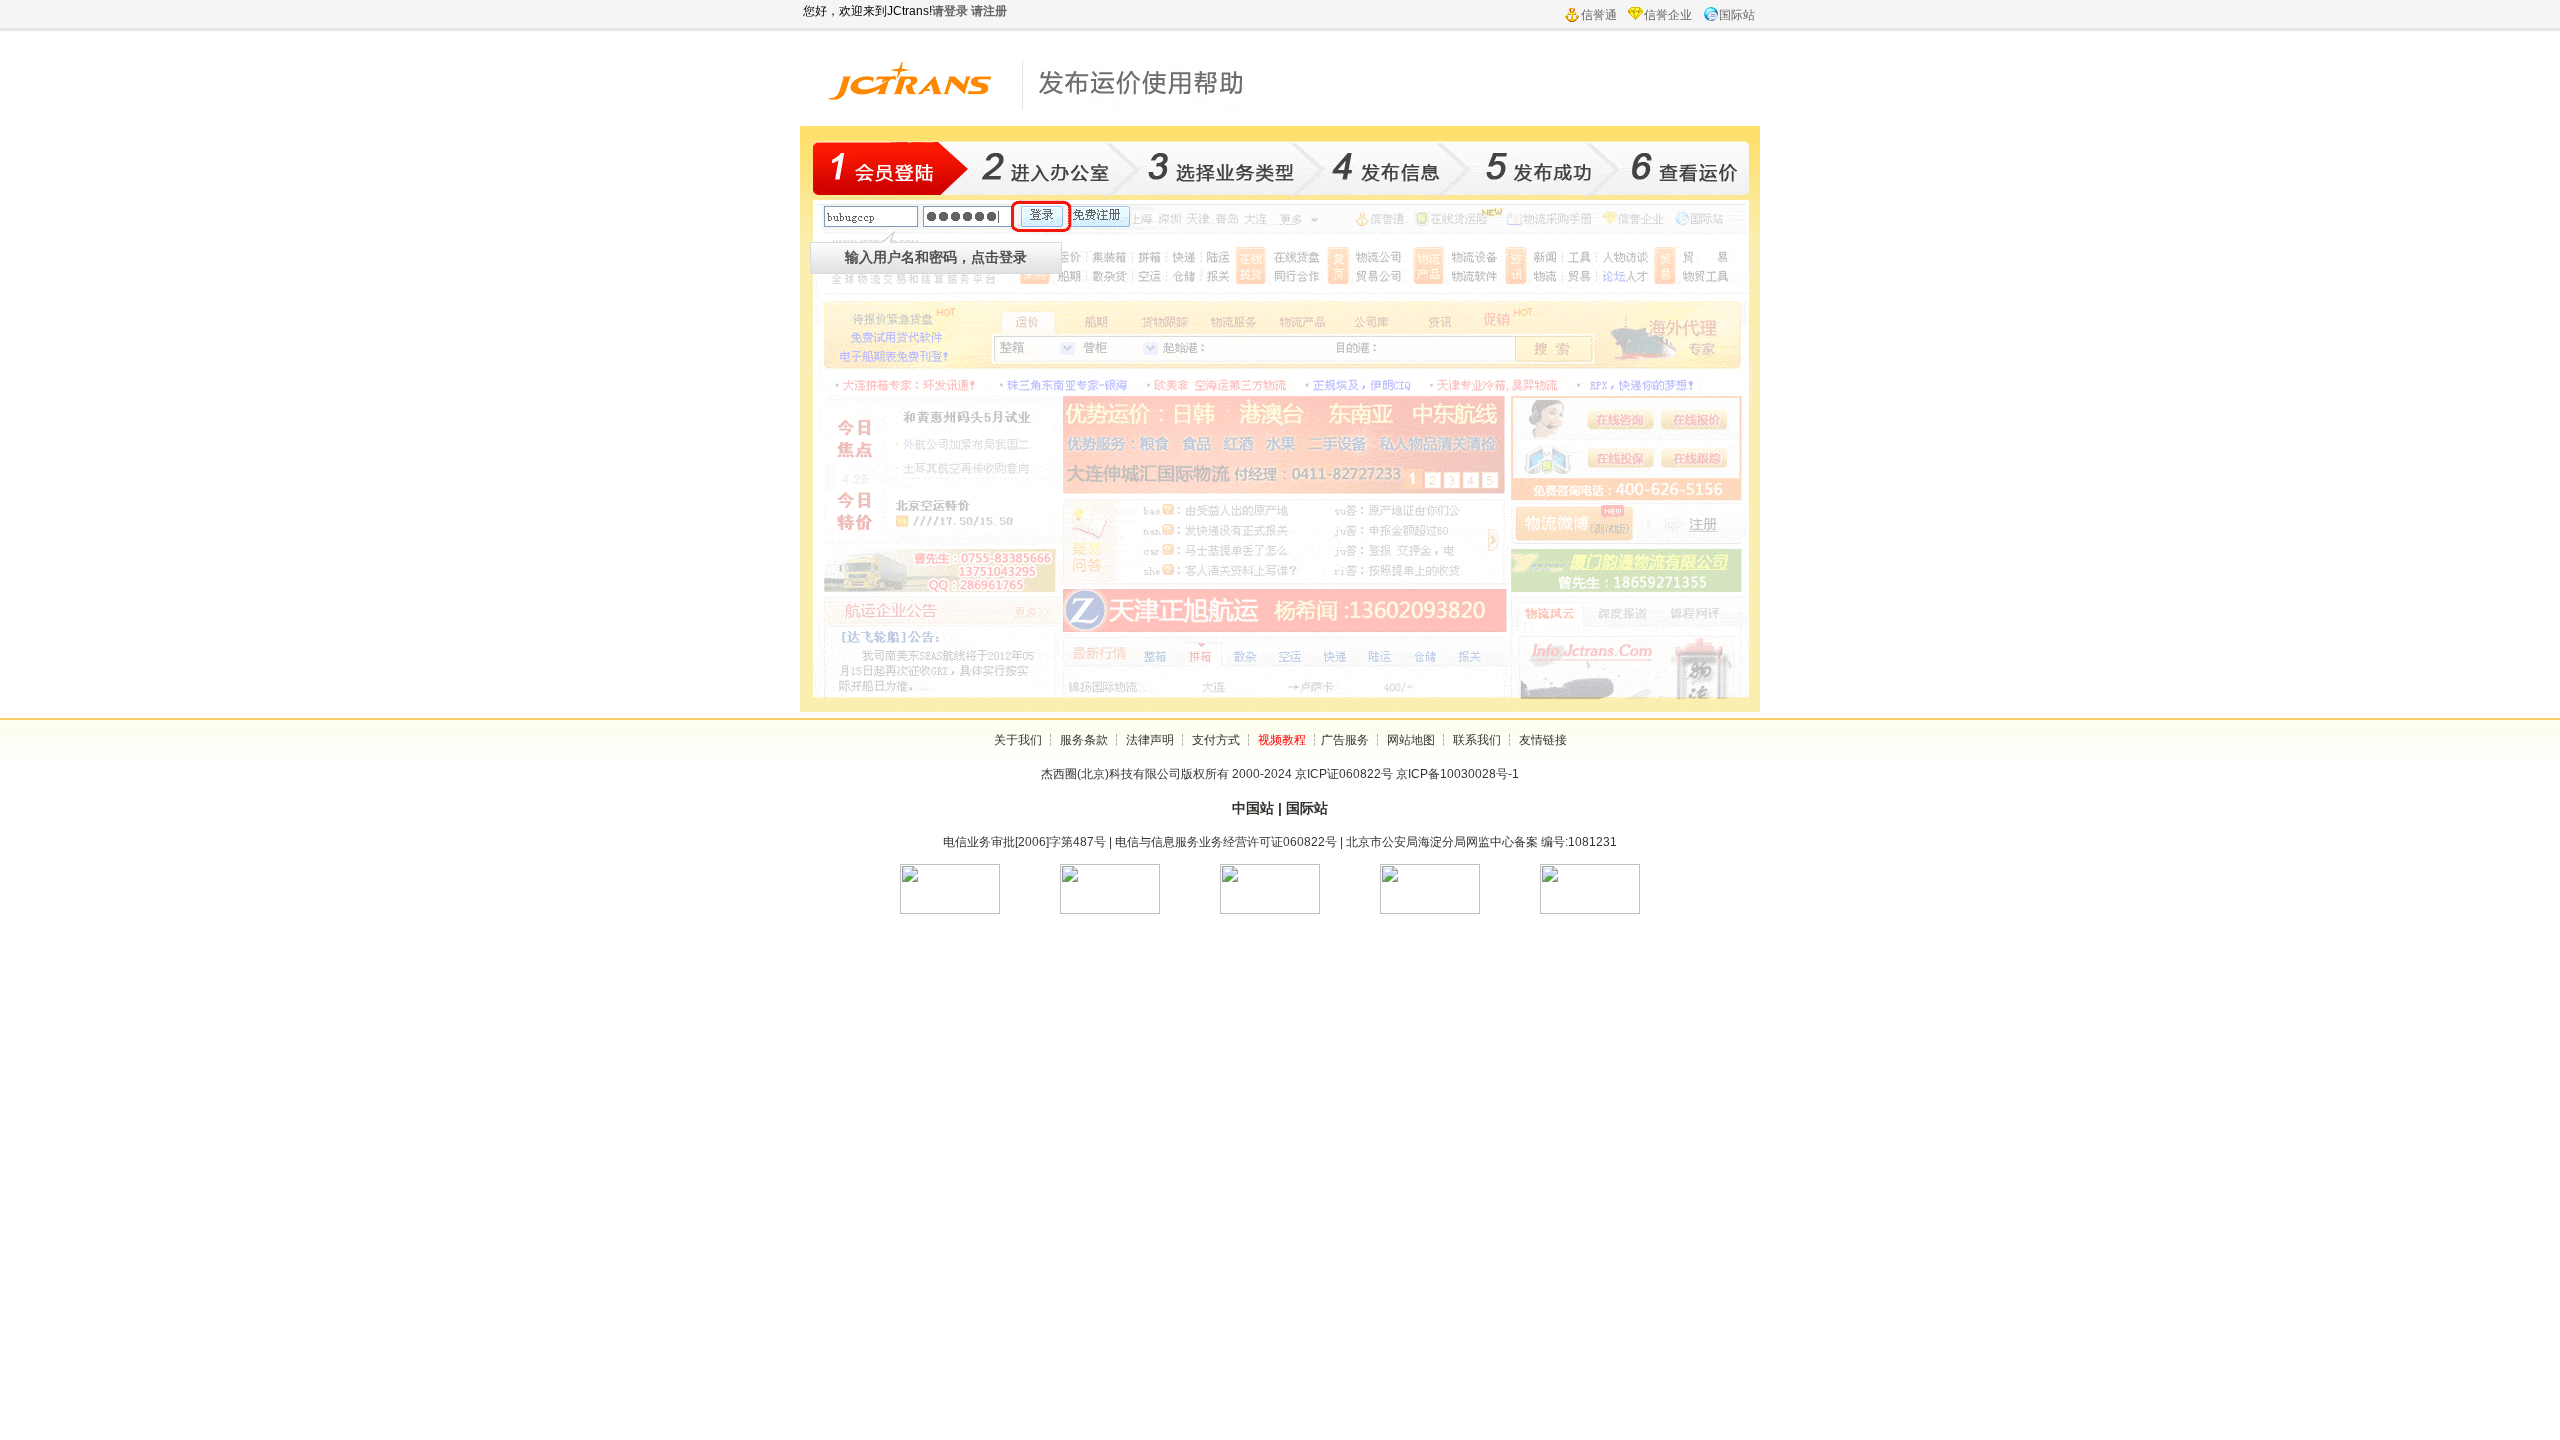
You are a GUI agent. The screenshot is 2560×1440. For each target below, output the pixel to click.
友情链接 (1543, 740)
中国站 (1253, 808)
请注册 (989, 11)
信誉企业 (1668, 15)
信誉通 (1599, 15)
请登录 (950, 11)
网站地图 (1411, 740)
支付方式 (1216, 740)
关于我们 (1018, 740)
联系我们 (1477, 740)
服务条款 (1084, 740)
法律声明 (1150, 740)
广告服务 (1345, 740)
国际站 (1737, 15)
